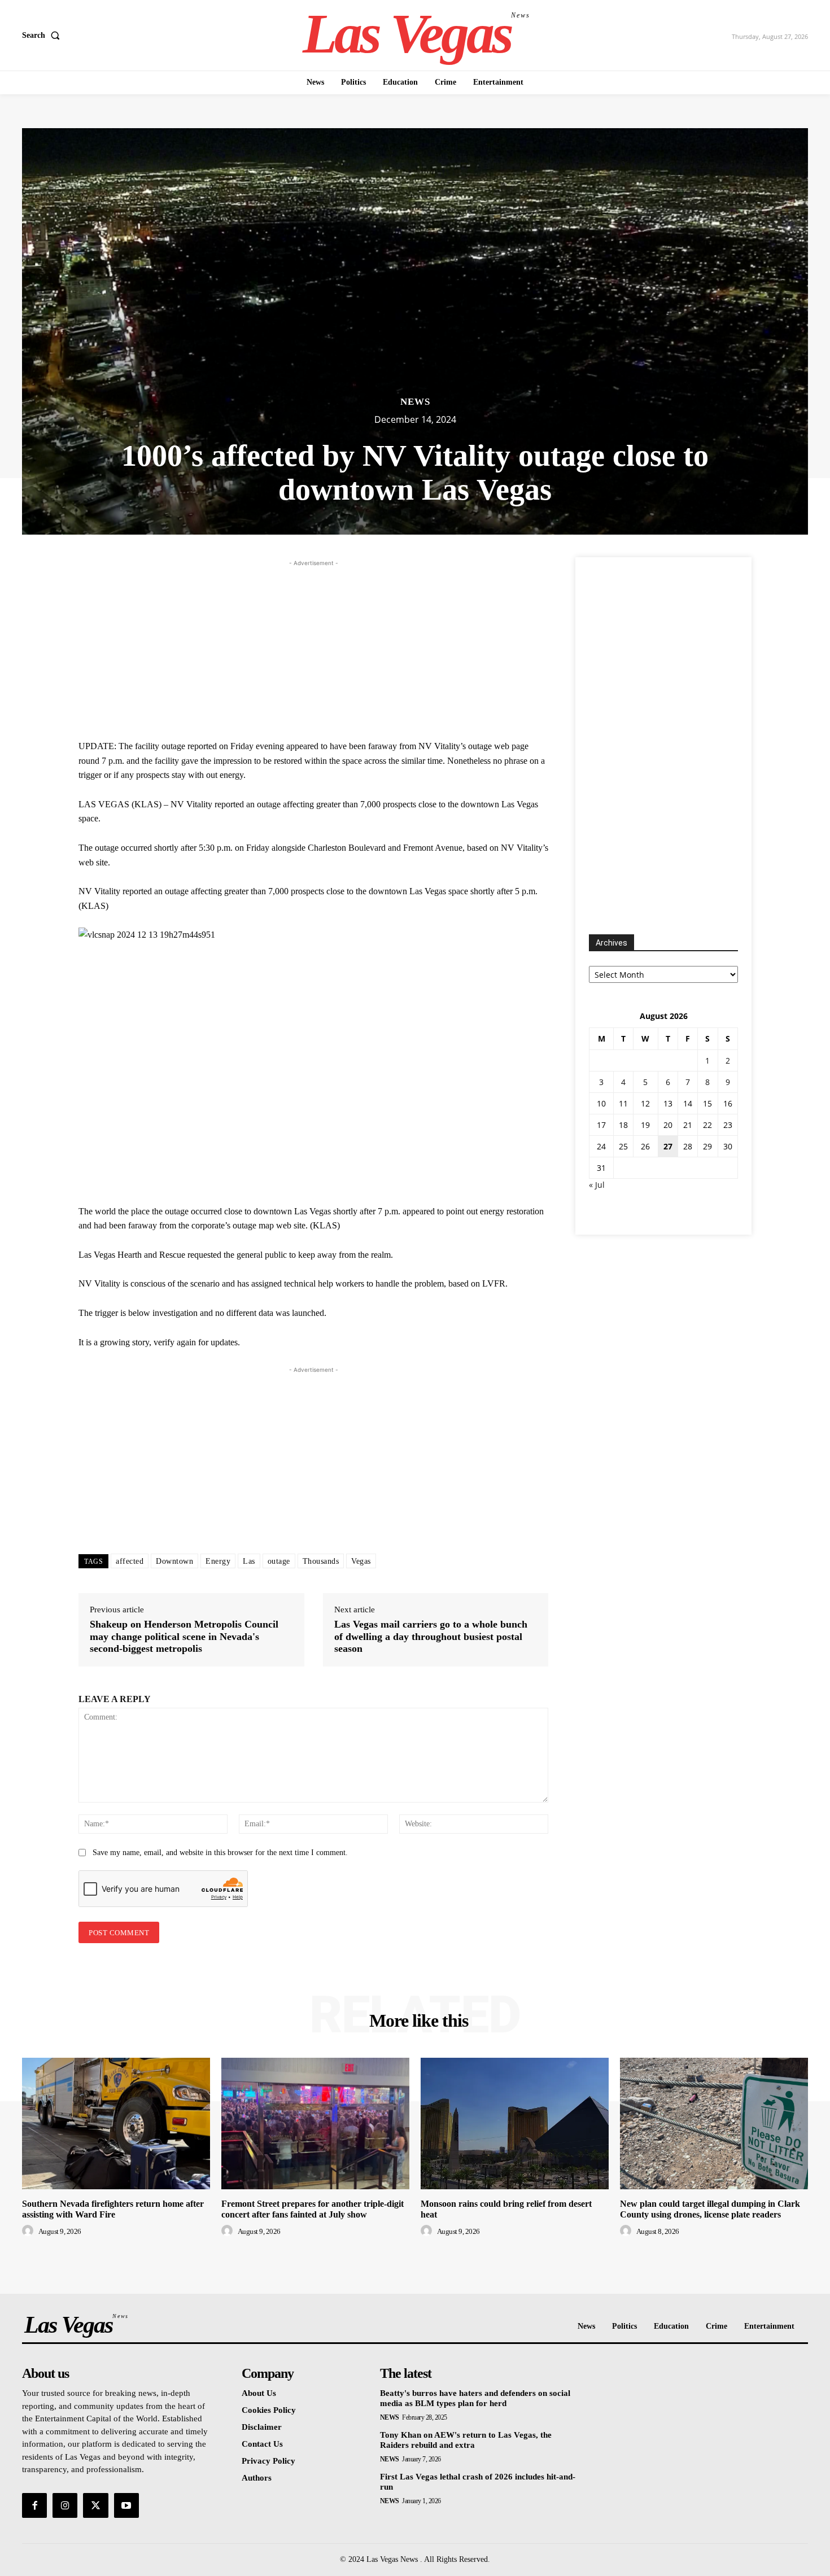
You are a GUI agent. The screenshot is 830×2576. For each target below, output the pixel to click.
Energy (218, 1561)
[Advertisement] (313, 648)
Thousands (321, 1561)
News (415, 402)
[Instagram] (65, 2505)
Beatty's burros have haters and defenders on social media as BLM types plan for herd (475, 2398)
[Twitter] (95, 2505)
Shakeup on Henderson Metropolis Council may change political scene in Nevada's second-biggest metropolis (184, 1636)
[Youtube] (126, 2505)
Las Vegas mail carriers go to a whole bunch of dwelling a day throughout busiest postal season (431, 1636)
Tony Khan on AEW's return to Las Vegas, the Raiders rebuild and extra (466, 2440)
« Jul (597, 1185)
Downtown (174, 1561)
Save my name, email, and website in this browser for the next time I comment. (220, 1853)
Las (249, 1561)
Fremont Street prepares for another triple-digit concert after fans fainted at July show (313, 2209)
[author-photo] (29, 2231)
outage (279, 1561)
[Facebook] (34, 2505)
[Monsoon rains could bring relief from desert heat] (515, 2124)
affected (130, 1561)
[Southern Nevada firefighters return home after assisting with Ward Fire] (116, 2124)
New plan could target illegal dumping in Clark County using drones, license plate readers (710, 2209)
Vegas (361, 1561)
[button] (43, 36)
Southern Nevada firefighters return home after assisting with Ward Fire (113, 2209)
